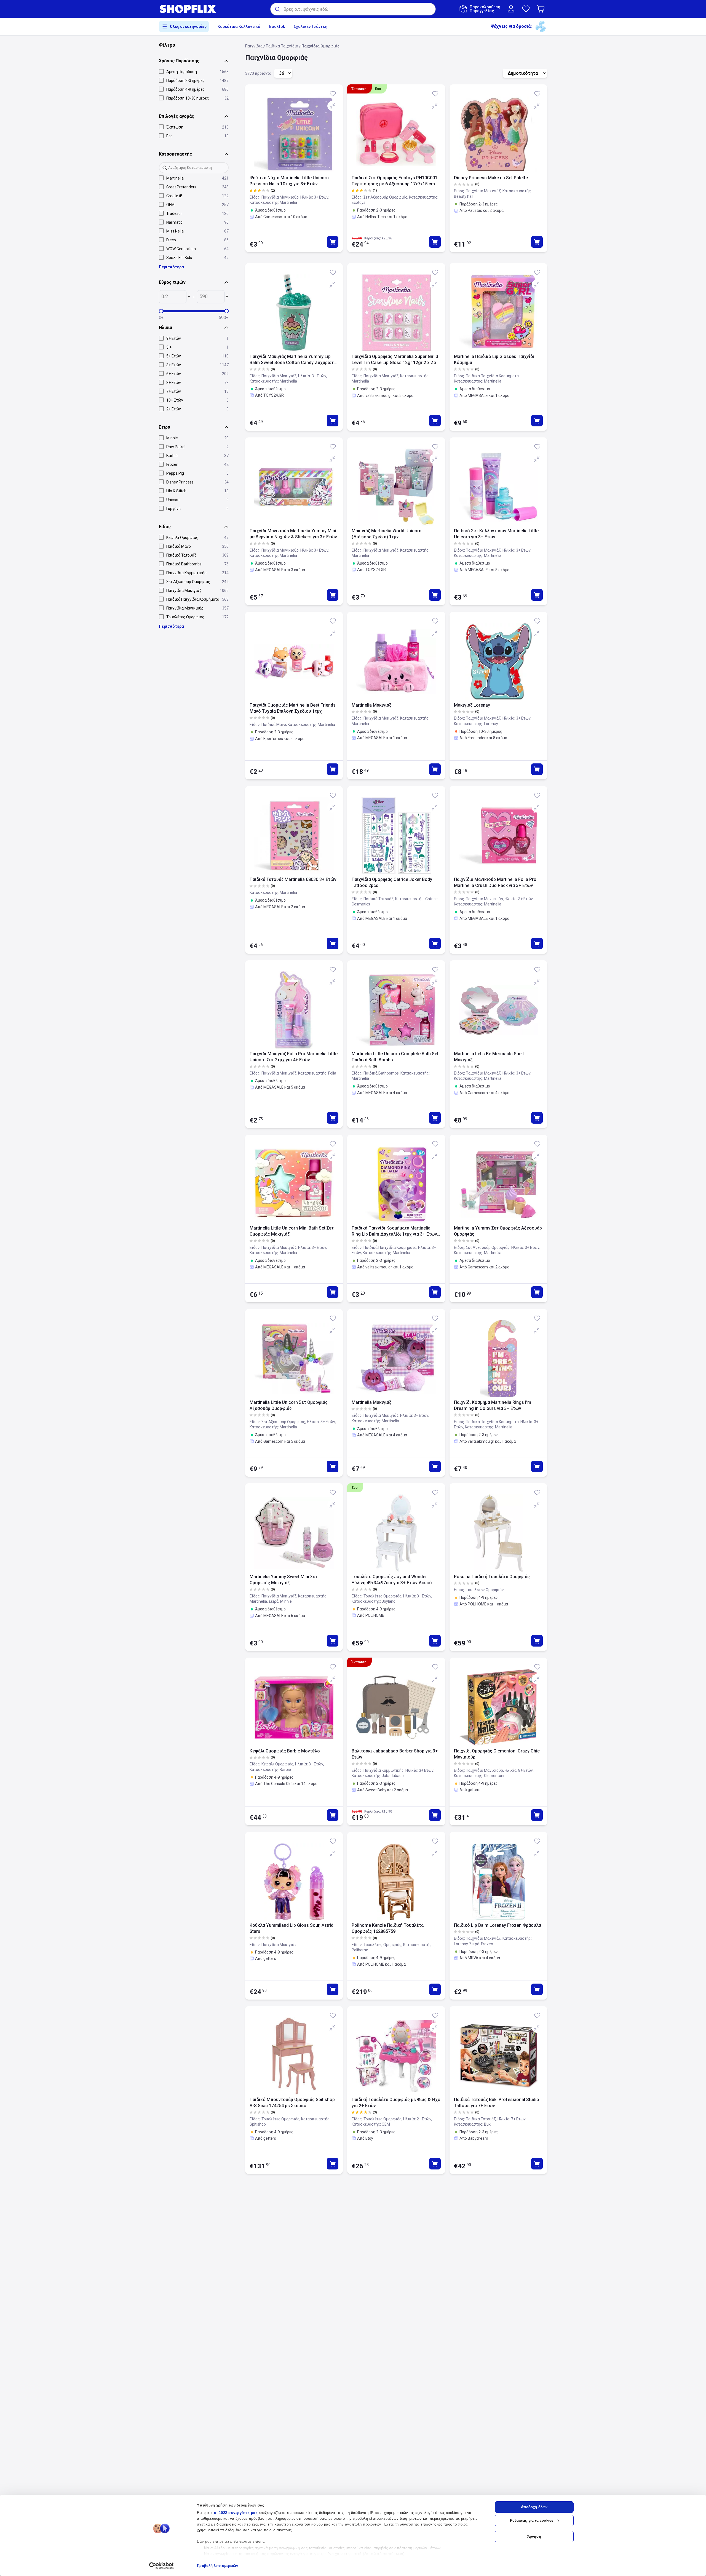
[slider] (161, 311)
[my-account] (511, 9)
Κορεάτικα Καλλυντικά (239, 26)
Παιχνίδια (254, 46)
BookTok (277, 26)
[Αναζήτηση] (277, 9)
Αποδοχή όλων (534, 2507)
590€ (224, 318)
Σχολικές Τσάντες (310, 26)
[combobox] (353, 9)
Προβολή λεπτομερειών (217, 2566)
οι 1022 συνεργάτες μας (236, 2513)
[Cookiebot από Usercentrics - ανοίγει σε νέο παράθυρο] (161, 2566)
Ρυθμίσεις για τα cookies (532, 2520)
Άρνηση (534, 2536)
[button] (542, 9)
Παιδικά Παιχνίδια (282, 46)
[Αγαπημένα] (526, 9)
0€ (161, 318)
